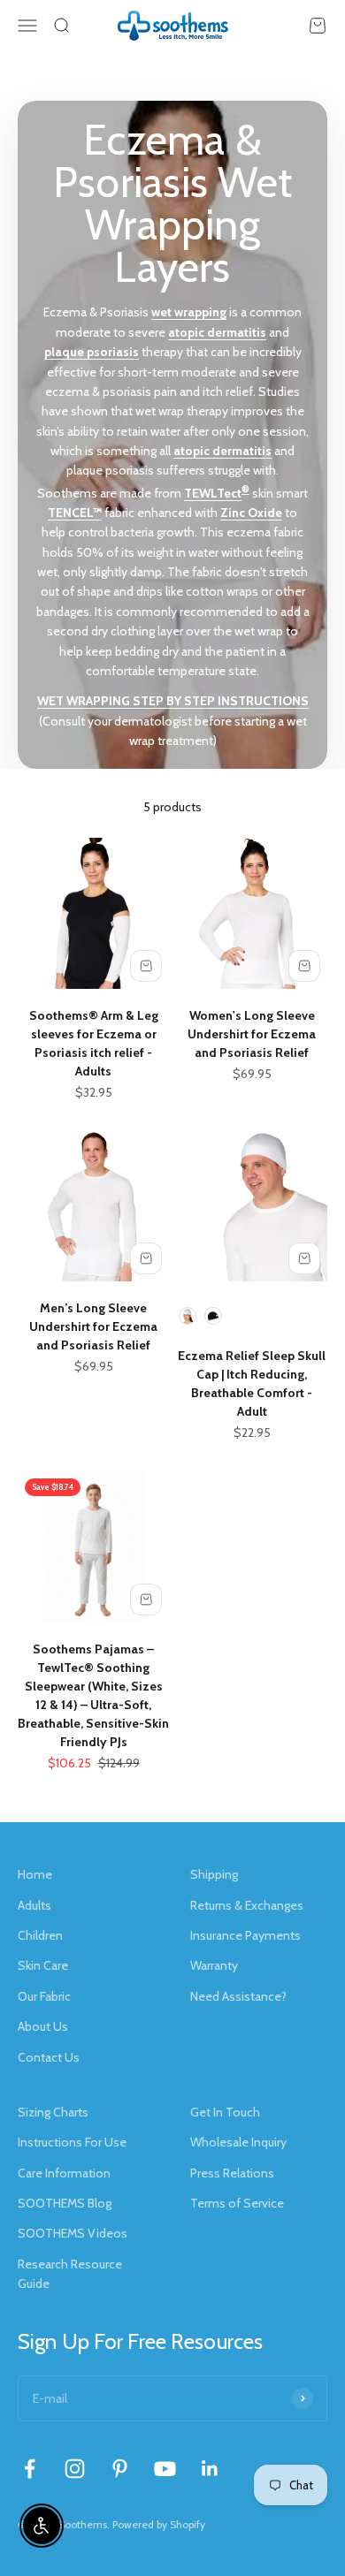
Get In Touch (225, 2112)
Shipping (214, 1874)
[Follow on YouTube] (165, 2469)
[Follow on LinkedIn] (210, 2469)
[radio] (188, 1316)
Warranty (214, 1965)
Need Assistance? (238, 1996)
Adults (34, 1905)
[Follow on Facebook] (30, 2469)
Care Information (64, 2173)
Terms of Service (237, 2203)
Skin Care (43, 1965)
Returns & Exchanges (247, 1905)
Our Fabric (44, 1996)
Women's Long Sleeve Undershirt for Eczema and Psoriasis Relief (252, 1034)
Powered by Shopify (159, 2524)
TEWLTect (213, 493)
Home (35, 1874)
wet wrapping (189, 312)
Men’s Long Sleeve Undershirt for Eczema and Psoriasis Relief (93, 1326)
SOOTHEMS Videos (73, 2233)
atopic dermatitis (217, 332)
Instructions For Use (72, 2142)
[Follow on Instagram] (75, 2469)
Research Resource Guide (70, 2274)
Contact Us (49, 2057)
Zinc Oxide (251, 513)
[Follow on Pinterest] (120, 2469)
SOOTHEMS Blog (65, 2203)
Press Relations (232, 2173)
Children (40, 1935)
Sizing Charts (53, 2112)
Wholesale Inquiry (238, 2142)
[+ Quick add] (146, 966)
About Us (43, 2026)
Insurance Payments (245, 1935)
